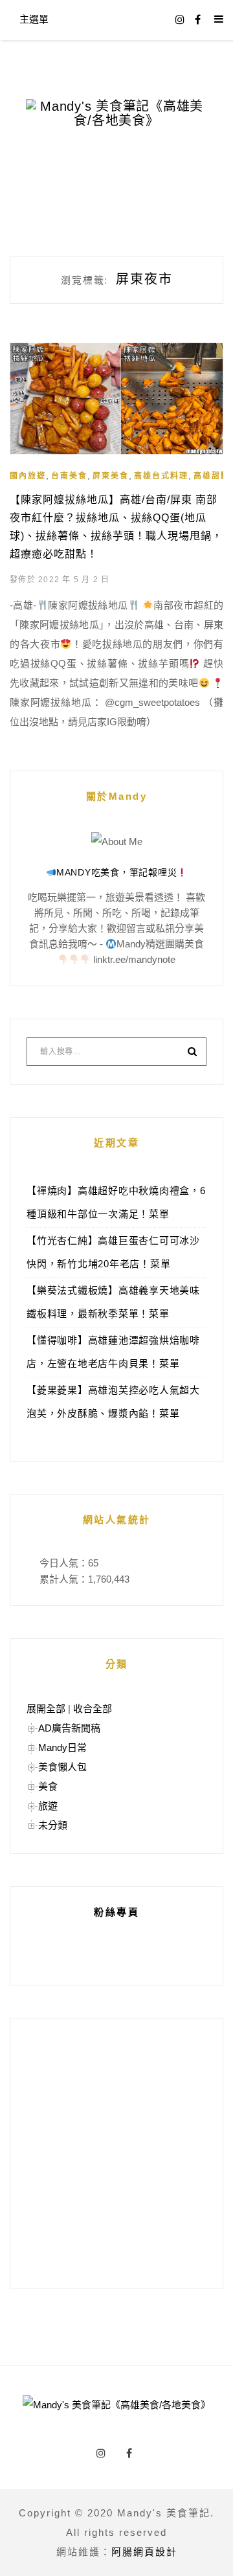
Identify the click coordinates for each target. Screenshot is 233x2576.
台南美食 (69, 476)
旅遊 (48, 1806)
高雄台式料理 (161, 476)
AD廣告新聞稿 (69, 1728)
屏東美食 (111, 476)
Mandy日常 (62, 1747)
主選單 (34, 19)
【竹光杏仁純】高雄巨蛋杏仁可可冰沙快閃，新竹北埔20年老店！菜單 (113, 1252)
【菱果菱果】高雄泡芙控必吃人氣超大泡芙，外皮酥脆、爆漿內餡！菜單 (113, 1402)
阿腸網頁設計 (144, 2552)
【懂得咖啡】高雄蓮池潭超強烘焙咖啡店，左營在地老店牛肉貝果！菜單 (113, 1352)
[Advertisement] (116, 2153)
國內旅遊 (28, 476)
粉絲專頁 (116, 1912)
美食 (48, 1786)
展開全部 (46, 1709)
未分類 (53, 1825)
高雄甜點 (212, 476)
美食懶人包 (62, 1767)
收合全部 (93, 1709)
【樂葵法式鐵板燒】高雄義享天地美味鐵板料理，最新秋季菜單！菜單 (113, 1302)
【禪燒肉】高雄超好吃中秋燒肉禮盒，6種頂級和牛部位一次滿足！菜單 (116, 1202)
